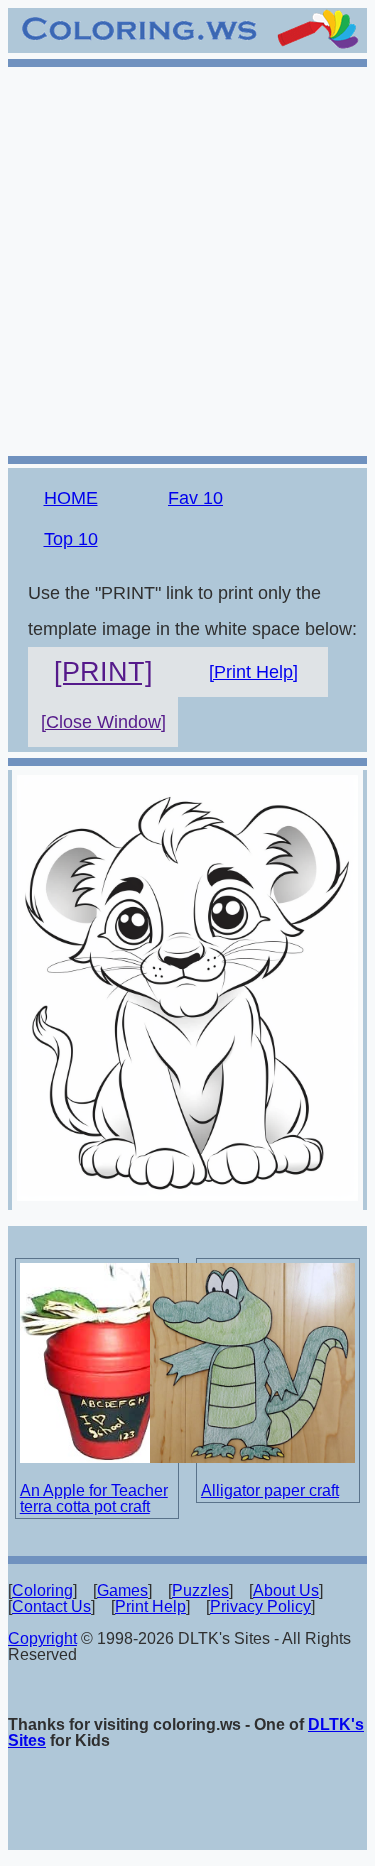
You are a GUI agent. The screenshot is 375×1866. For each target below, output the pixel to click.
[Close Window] (103, 722)
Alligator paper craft (270, 1490)
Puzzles (200, 1590)
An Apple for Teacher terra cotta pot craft (94, 1498)
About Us (286, 1590)
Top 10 (71, 539)
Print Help (150, 1606)
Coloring (42, 1590)
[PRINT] (103, 672)
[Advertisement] (187, 258)
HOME (71, 498)
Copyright (42, 1638)
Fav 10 (195, 498)
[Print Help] (253, 672)
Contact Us (51, 1606)
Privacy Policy (260, 1606)
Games (122, 1590)
